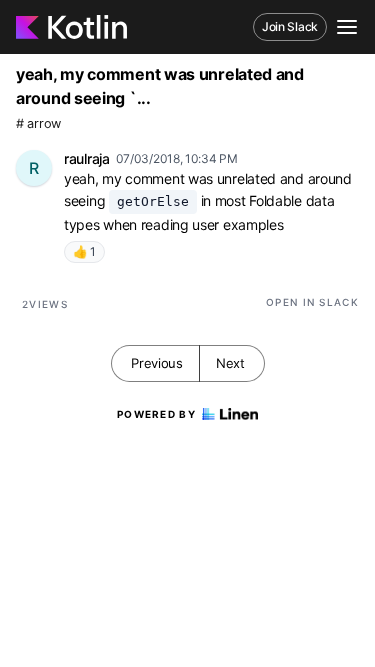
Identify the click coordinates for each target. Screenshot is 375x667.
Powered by (156, 414)
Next (230, 363)
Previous (157, 363)
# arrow (38, 123)
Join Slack (290, 26)
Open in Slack (312, 302)
